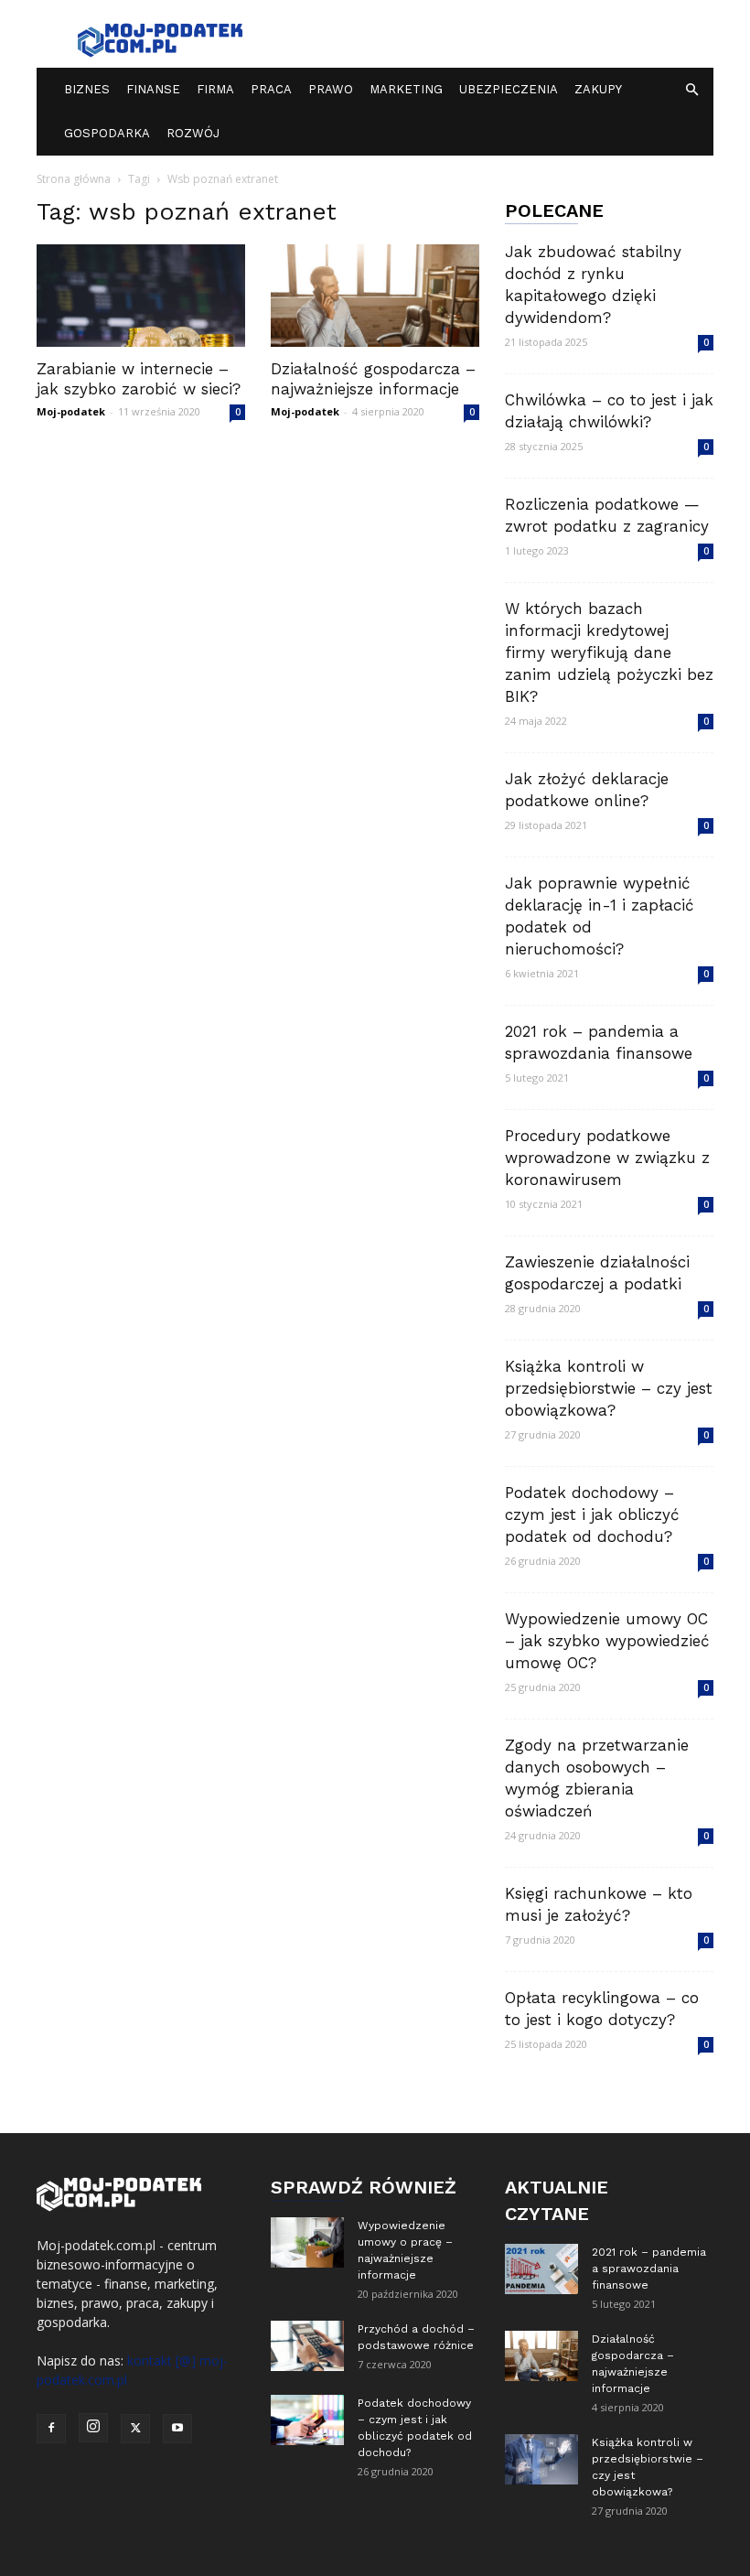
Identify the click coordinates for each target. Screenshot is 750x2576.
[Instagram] (93, 2428)
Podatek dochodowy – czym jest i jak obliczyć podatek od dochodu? (592, 1514)
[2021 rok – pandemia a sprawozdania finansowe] (541, 2269)
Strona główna (74, 179)
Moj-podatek (71, 411)
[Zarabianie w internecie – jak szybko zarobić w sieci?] (141, 296)
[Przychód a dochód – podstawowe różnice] (307, 2346)
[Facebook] (51, 2429)
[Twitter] (135, 2429)
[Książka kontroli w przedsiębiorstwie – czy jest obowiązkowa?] (541, 2459)
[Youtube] (177, 2429)
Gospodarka (107, 133)
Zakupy (598, 89)
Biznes (87, 89)
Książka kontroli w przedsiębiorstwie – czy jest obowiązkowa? (609, 1388)
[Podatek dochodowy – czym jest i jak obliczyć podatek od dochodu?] (307, 2420)
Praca (271, 89)
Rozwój (193, 133)
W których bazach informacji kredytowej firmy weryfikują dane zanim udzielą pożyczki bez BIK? (609, 652)
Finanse (153, 89)
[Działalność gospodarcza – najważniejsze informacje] (375, 296)
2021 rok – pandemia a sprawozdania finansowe (649, 2269)
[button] (691, 90)
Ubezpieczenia (509, 89)
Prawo (331, 89)
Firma (215, 89)
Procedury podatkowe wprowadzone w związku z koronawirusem (607, 1158)
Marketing (406, 89)
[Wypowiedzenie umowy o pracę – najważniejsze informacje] (307, 2242)
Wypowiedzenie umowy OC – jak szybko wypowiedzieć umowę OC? (607, 1641)
